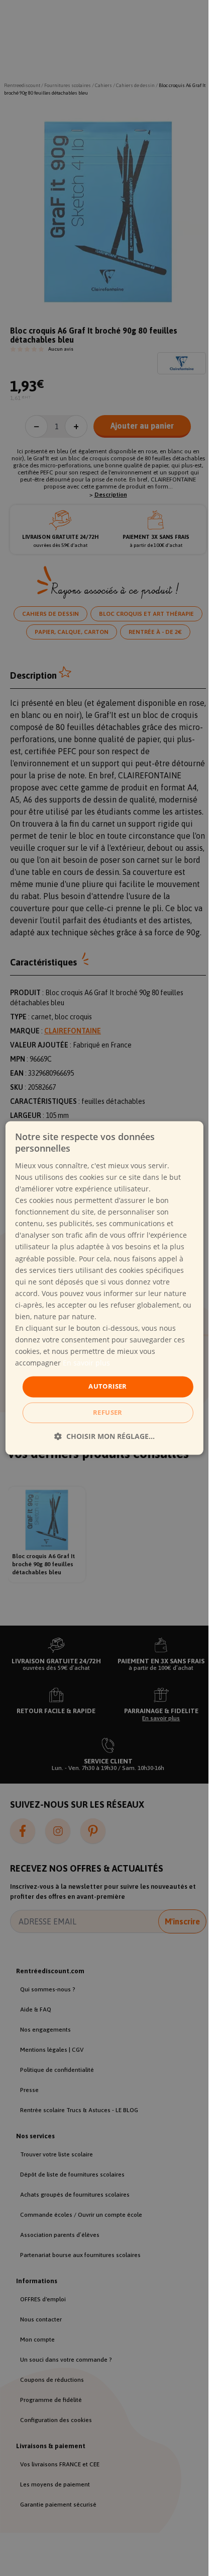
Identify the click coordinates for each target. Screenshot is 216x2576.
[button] (104, 1437)
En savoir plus (86, 1363)
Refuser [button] (108, 1413)
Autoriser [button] (108, 1387)
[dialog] (104, 1288)
